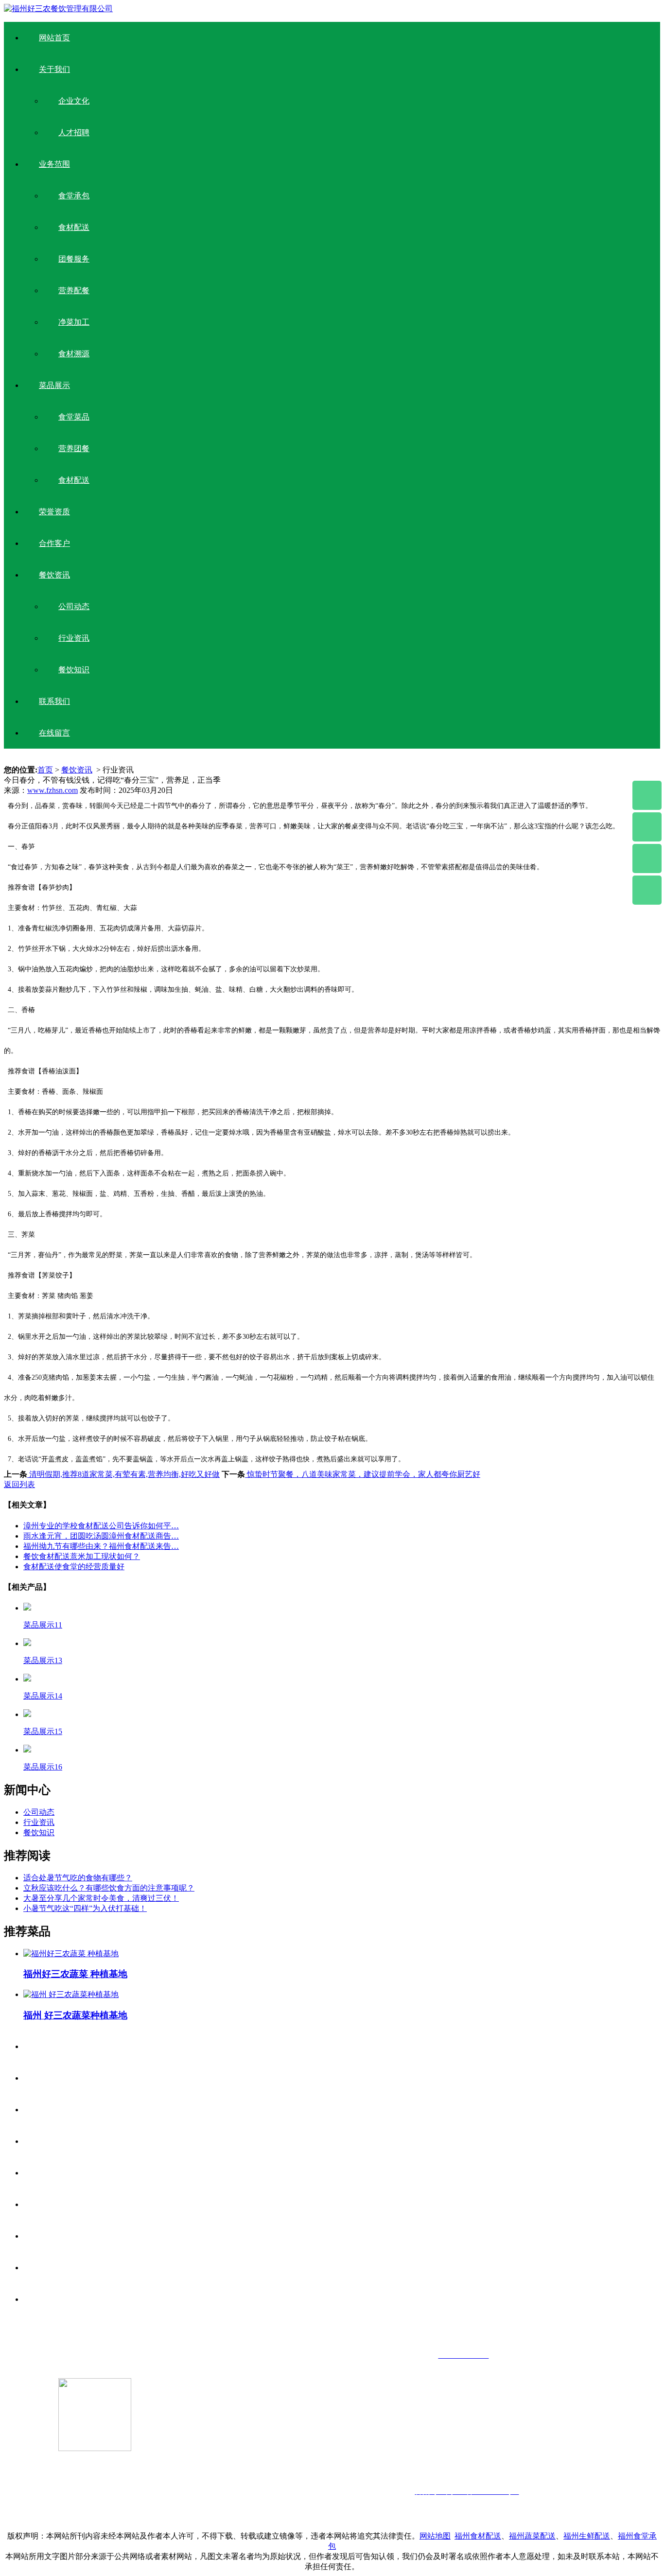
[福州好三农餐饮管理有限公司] (58, 9)
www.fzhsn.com (52, 790)
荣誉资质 (54, 512)
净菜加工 (74, 322)
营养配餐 (74, 290)
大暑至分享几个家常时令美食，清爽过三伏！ (101, 1898)
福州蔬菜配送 (532, 2536)
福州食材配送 (478, 2536)
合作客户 (54, 543)
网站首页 (54, 38)
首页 (45, 770)
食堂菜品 (74, 417)
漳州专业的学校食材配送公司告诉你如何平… (101, 1526)
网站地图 (435, 2536)
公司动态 (74, 606)
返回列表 (19, 1484)
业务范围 (54, 164)
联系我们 (54, 701)
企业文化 (74, 101)
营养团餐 (74, 448)
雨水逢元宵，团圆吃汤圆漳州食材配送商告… (101, 1536)
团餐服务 (74, 259)
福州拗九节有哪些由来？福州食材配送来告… (101, 1546)
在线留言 (54, 733)
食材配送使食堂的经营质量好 (74, 1567)
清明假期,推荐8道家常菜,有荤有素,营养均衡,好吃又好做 (123, 1474)
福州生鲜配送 (587, 2536)
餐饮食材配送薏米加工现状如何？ (82, 1556)
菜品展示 (54, 385)
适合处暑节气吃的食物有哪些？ (78, 1878)
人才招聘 (74, 132)
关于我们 (54, 69)
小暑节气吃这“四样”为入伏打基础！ (85, 1908)
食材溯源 (74, 354)
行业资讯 (74, 638)
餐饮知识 (74, 670)
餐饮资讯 (54, 575)
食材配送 (74, 227)
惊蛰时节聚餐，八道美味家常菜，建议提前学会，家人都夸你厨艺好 (363, 1474)
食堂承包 (74, 196)
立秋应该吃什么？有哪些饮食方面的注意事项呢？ (109, 1888)
